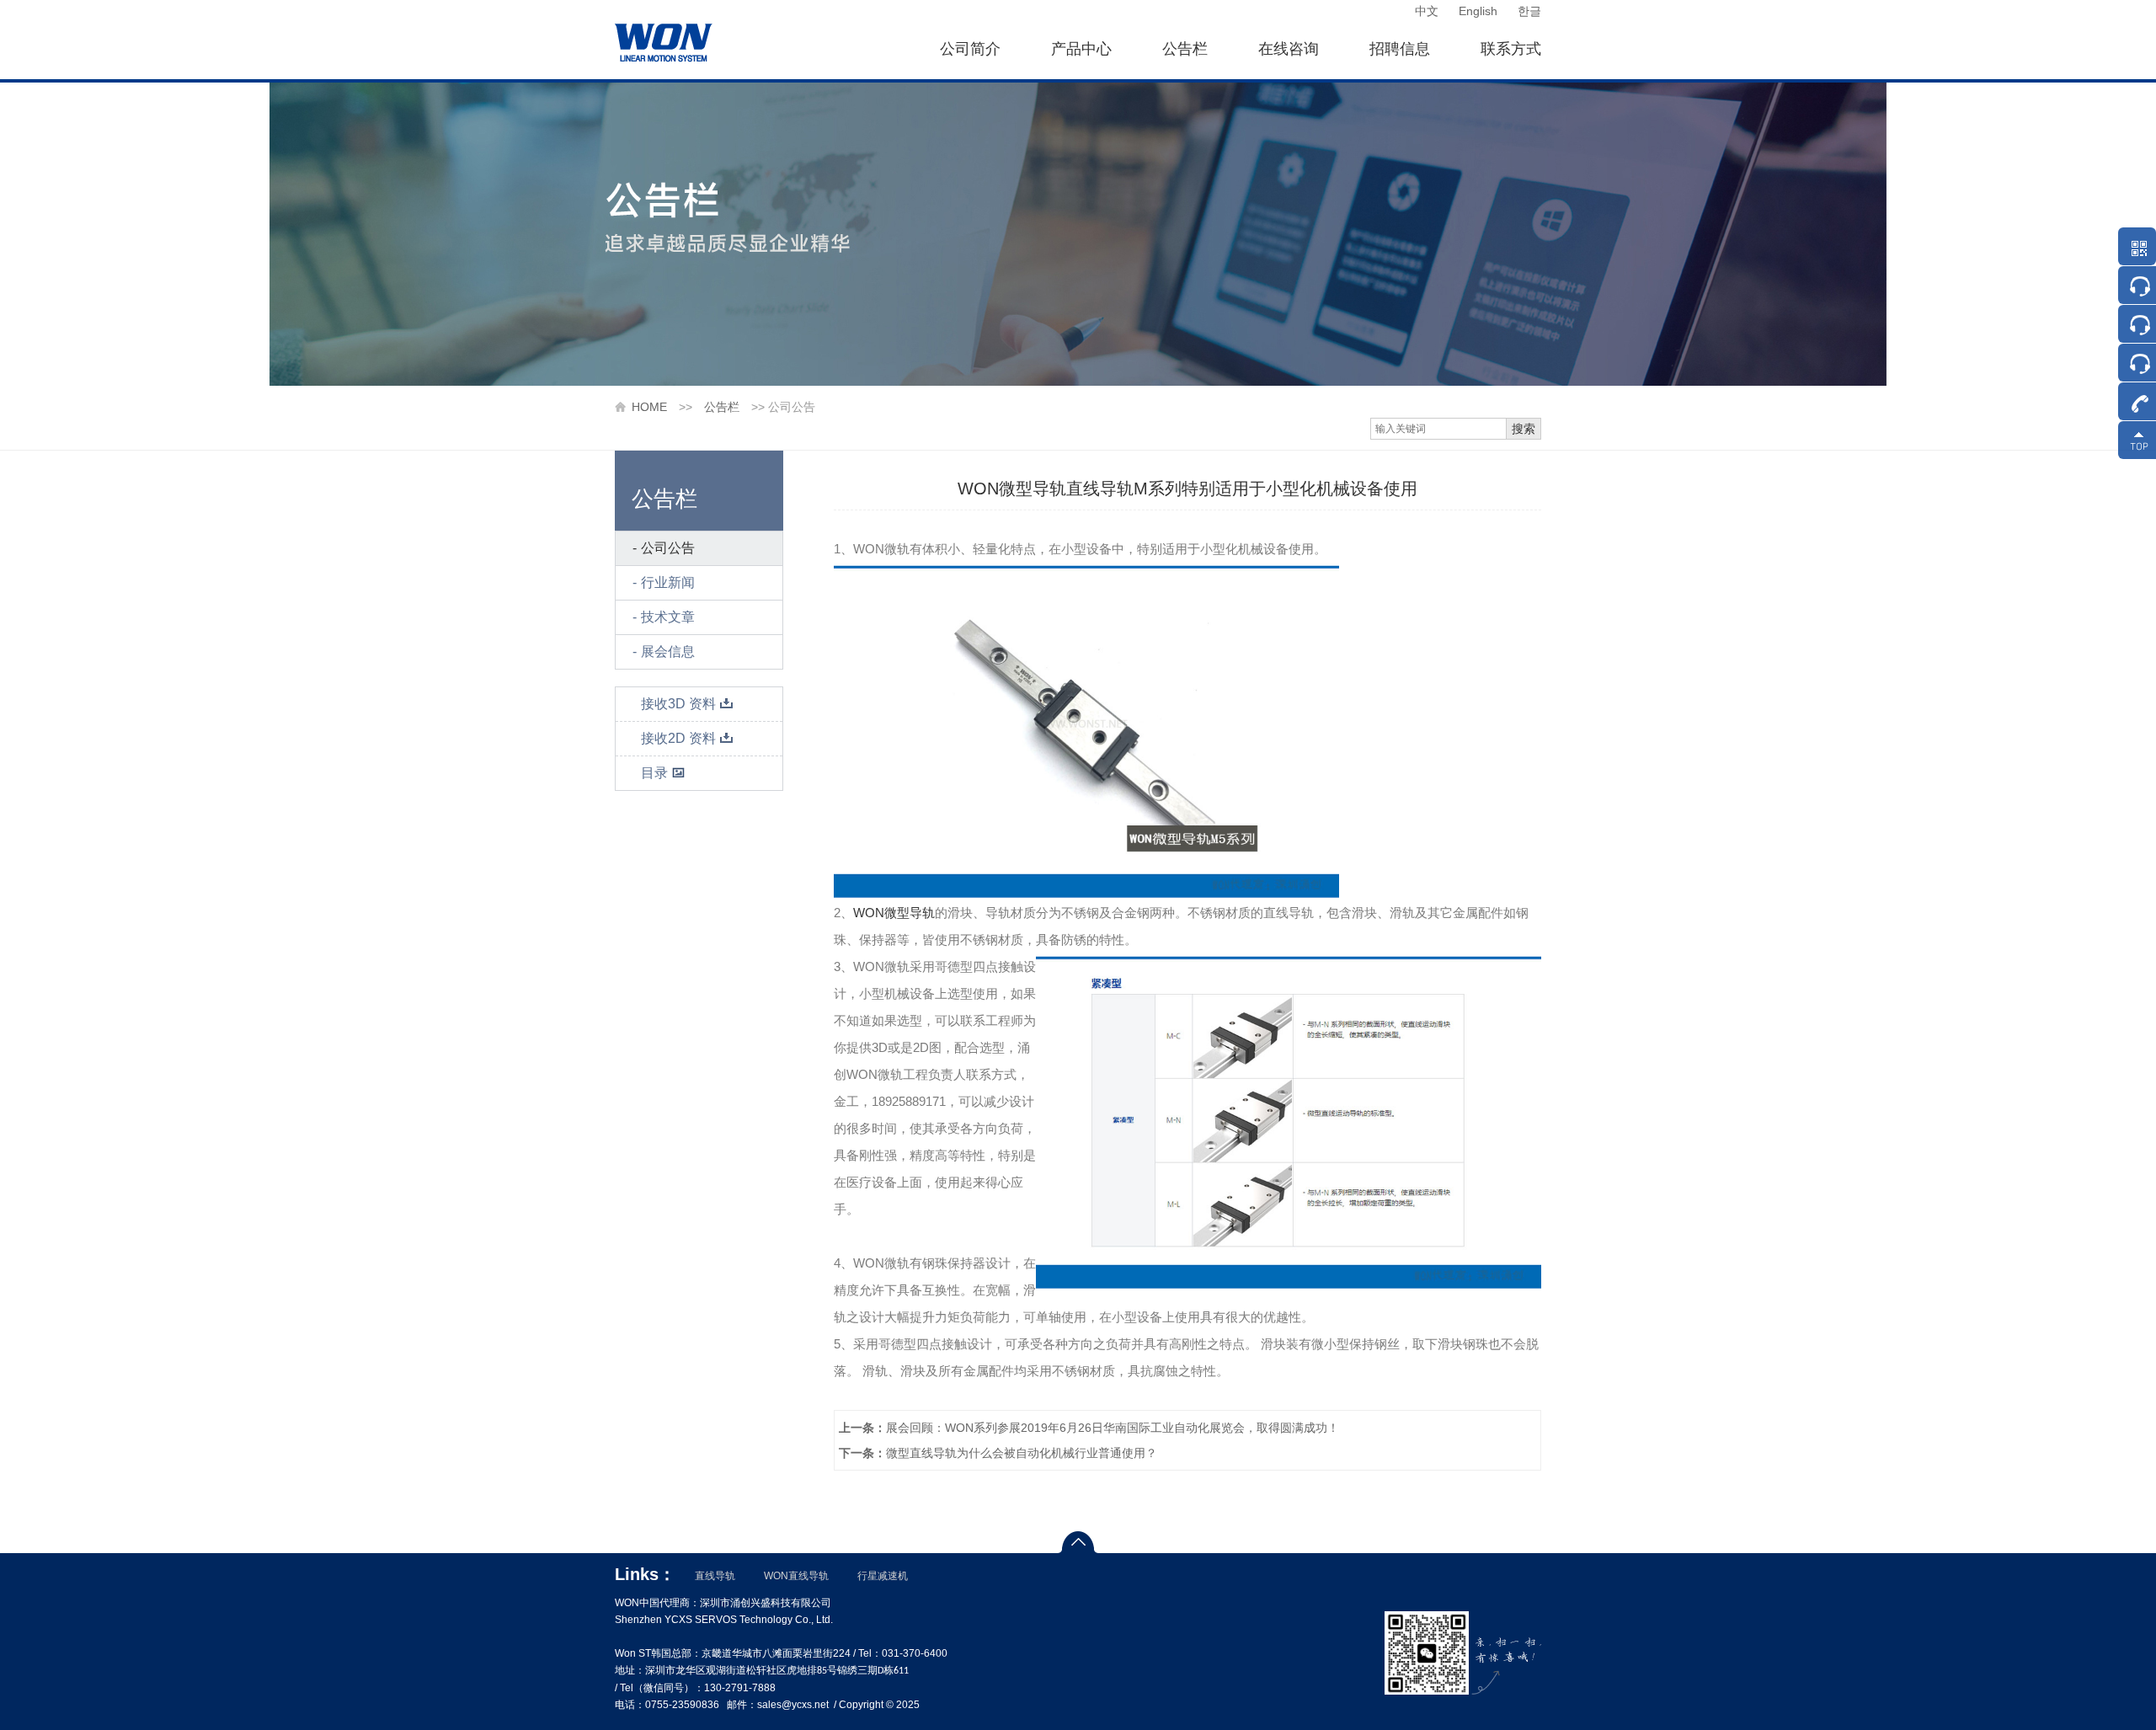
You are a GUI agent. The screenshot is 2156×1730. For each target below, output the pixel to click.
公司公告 (668, 548)
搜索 (1524, 429)
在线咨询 (1289, 49)
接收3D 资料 (678, 704)
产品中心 (1081, 49)
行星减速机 (883, 1576)
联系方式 (1511, 49)
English (1478, 11)
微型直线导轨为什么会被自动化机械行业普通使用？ (998, 1453)
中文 (1427, 11)
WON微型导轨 (894, 913)
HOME (649, 407)
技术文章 (668, 617)
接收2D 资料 (678, 738)
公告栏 (1185, 49)
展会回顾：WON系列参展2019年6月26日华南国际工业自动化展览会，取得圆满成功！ (1089, 1428)
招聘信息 (1400, 49)
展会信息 (668, 651)
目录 (654, 773)
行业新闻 (668, 582)
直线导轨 (715, 1576)
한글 (1529, 11)
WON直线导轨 (796, 1576)
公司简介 (970, 49)
